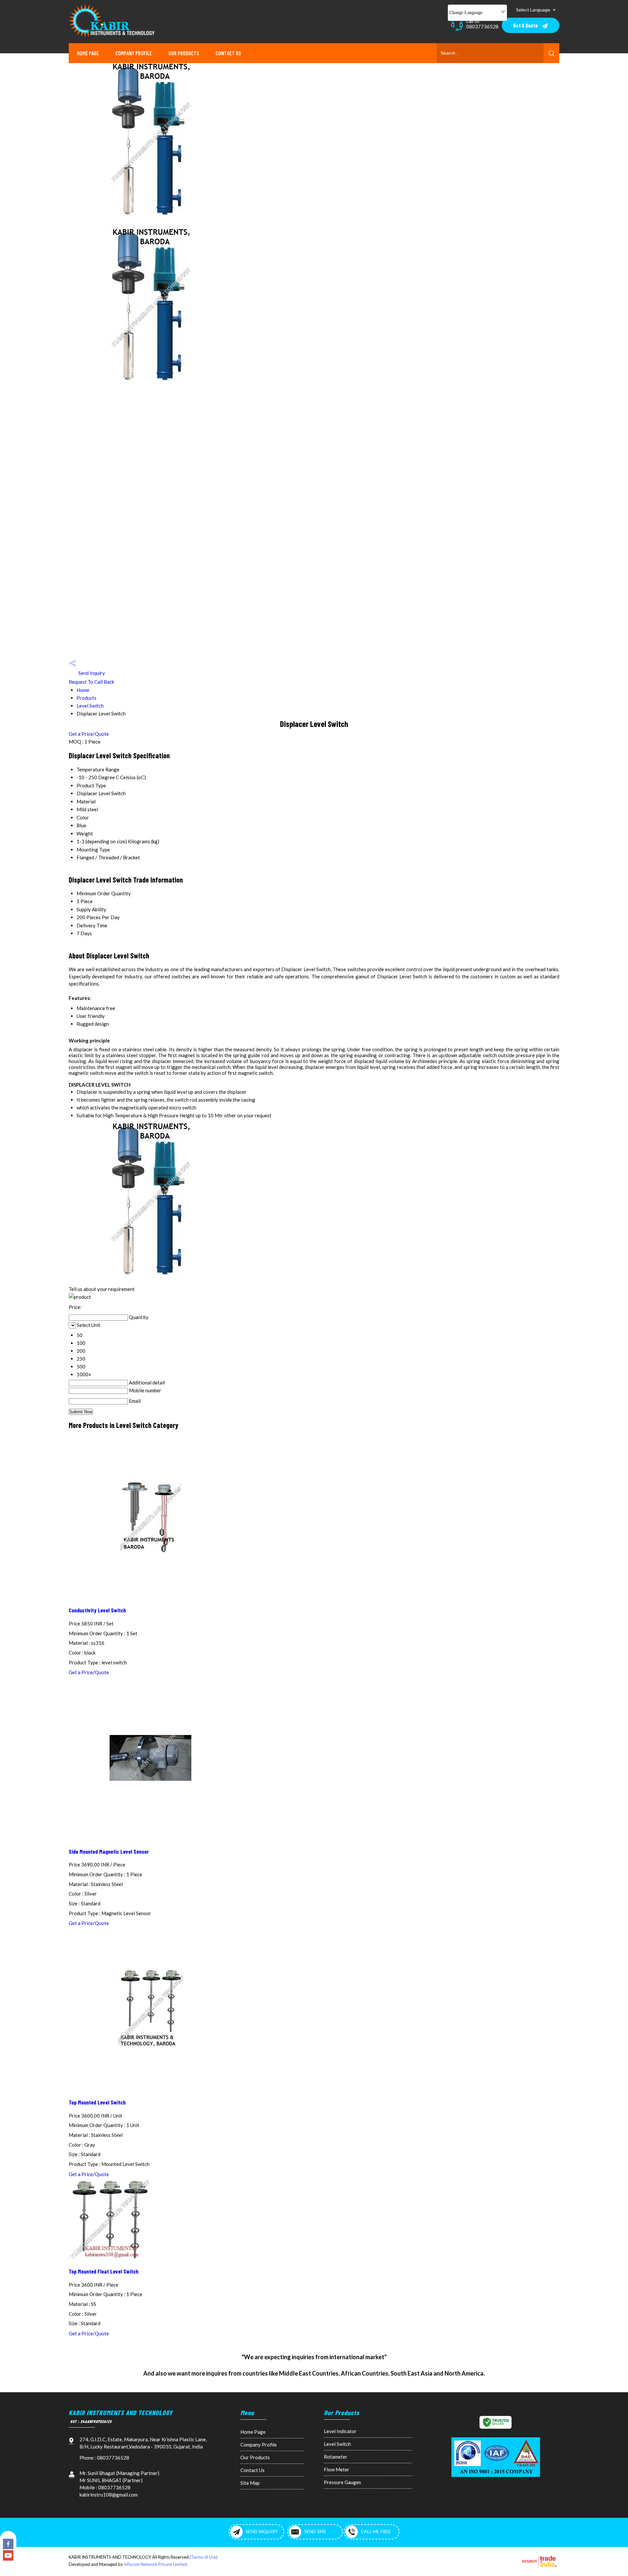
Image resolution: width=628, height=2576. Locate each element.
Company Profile (134, 53)
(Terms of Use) (204, 2557)
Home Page (88, 53)
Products (87, 698)
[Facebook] (8, 2547)
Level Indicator (340, 2431)
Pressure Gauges (342, 2482)
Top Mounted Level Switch (97, 2102)
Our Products (184, 53)
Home (83, 690)
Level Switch (90, 706)
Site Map (250, 2483)
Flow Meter (337, 2469)
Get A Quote (526, 25)
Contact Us (228, 53)
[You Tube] (8, 2559)
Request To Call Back (91, 682)
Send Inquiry (91, 673)
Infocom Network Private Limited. (156, 2564)
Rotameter (336, 2457)
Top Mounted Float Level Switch (104, 2271)
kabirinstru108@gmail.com (109, 2495)
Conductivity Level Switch (97, 1610)
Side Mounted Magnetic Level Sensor (109, 1851)
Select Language (533, 10)
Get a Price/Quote (89, 734)
